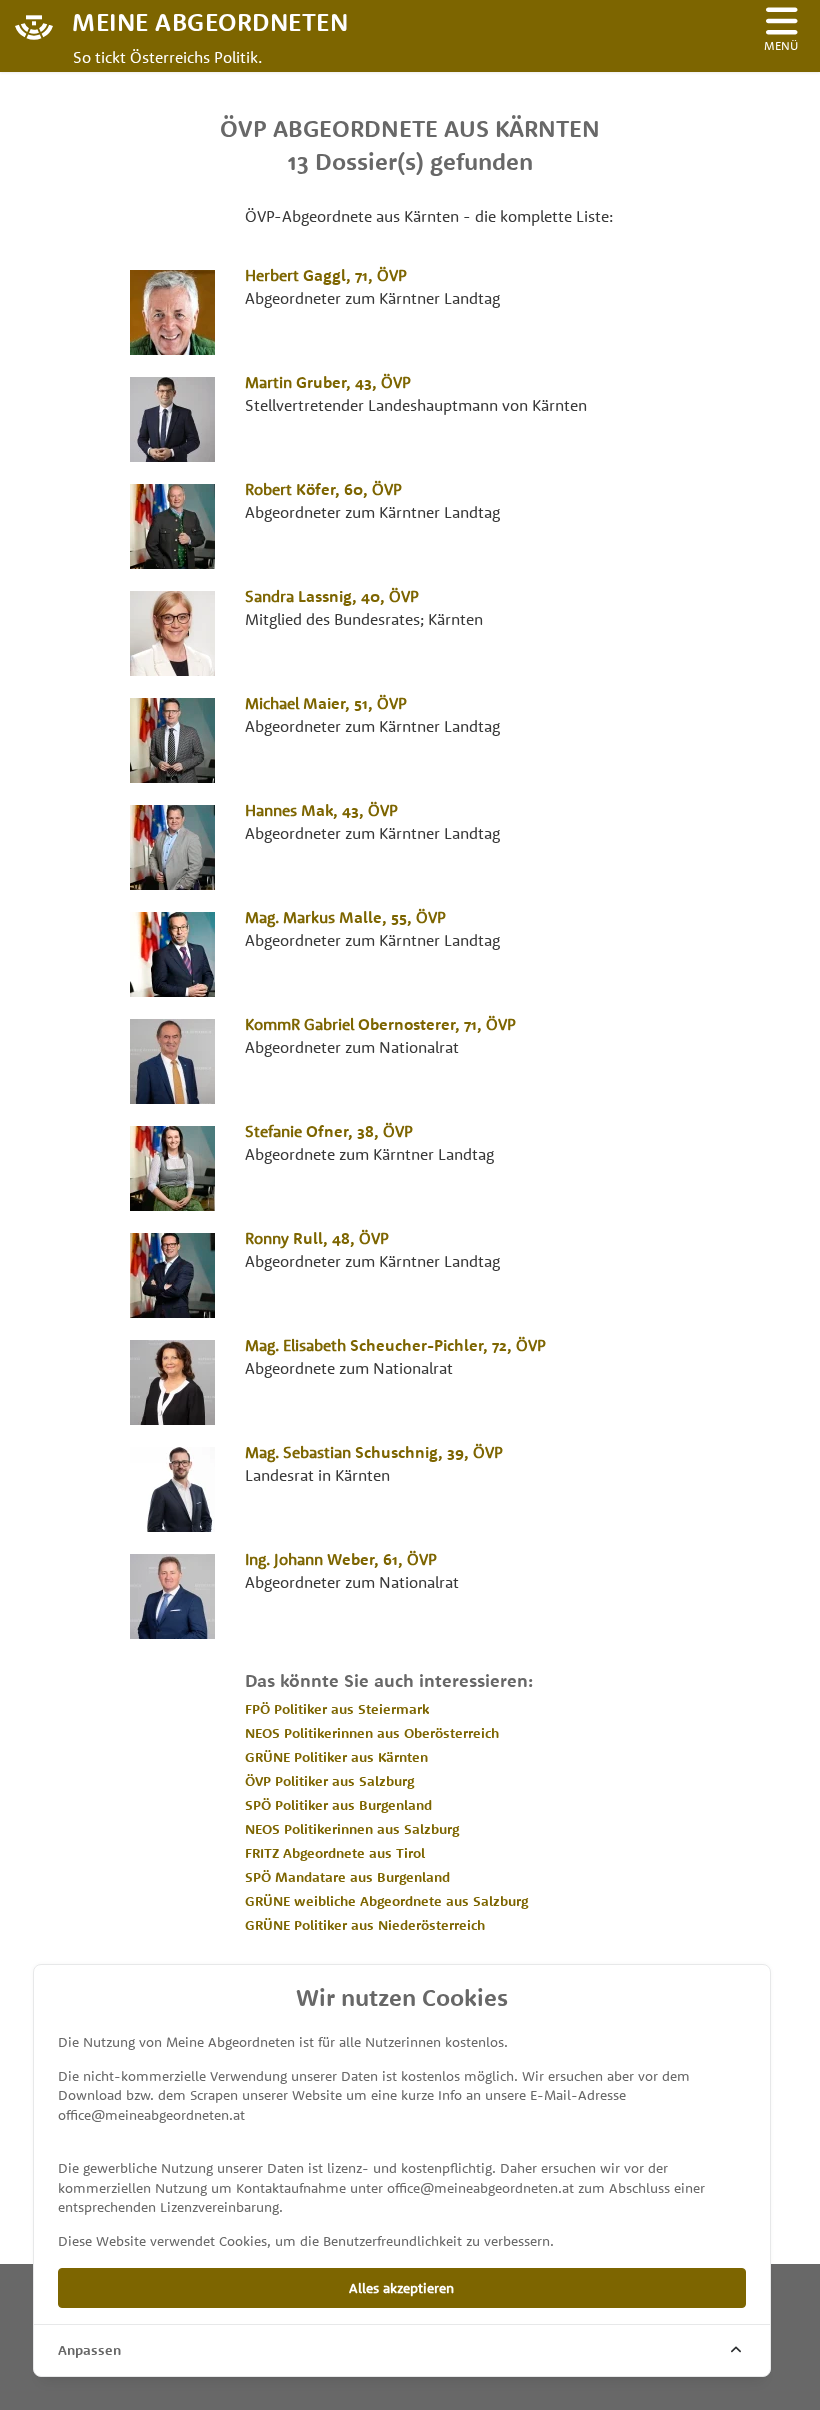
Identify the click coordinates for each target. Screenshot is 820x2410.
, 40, (332, 596)
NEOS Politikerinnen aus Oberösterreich (372, 1733)
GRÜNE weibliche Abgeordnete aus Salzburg (386, 1901)
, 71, (326, 275)
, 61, (341, 1559)
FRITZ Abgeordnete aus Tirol (335, 1853)
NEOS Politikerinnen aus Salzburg (352, 1829)
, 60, (323, 489)
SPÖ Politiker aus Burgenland (338, 1805)
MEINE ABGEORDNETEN (210, 20)
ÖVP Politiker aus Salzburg (329, 1781)
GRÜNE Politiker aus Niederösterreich (365, 1925)
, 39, (374, 1452)
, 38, (329, 1131)
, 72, (395, 1345)
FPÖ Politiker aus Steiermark (337, 1709)
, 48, (317, 1238)
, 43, (328, 382)
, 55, (345, 917)
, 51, (326, 703)
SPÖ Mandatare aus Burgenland (347, 1877)
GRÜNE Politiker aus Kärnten (336, 1757)
